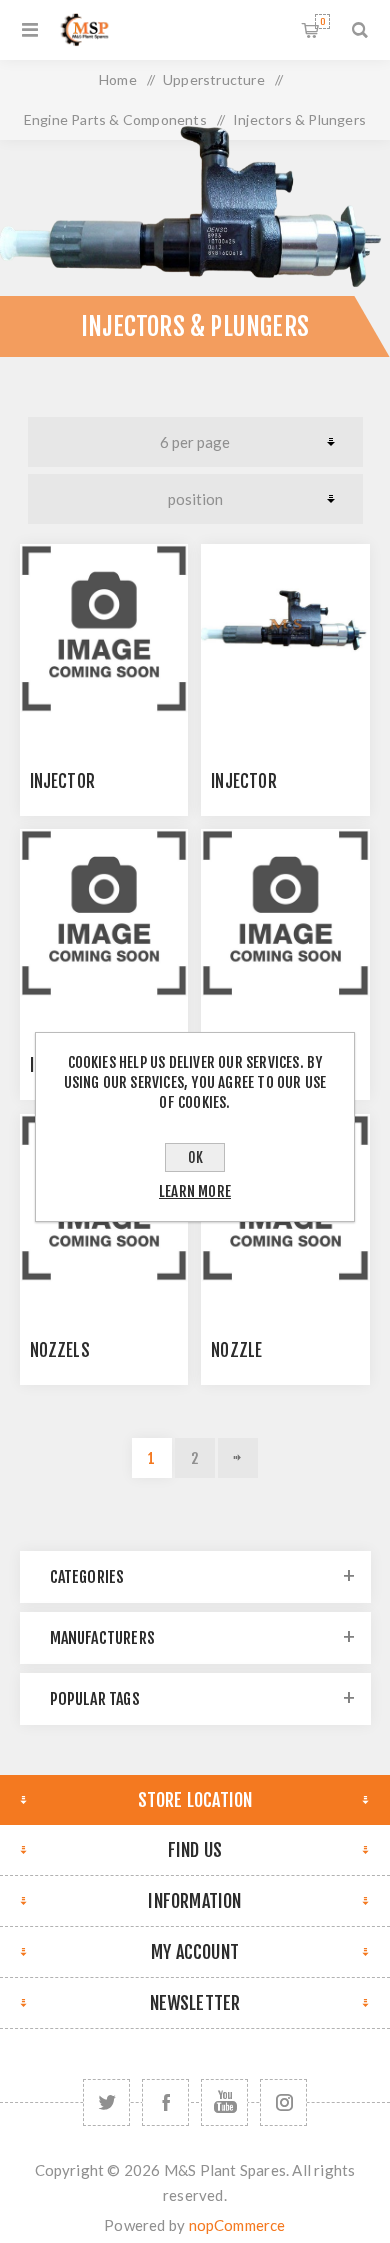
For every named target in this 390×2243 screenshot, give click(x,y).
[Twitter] (106, 2102)
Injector (63, 781)
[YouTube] (224, 2102)
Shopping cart (322, 21)
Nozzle (236, 1350)
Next (238, 1458)
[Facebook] (165, 2102)
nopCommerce (237, 2225)
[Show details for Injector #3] (104, 913)
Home (118, 79)
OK (195, 1157)
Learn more (195, 1191)
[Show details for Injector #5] (285, 913)
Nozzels (60, 1350)
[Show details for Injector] (104, 628)
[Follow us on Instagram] (283, 2102)
